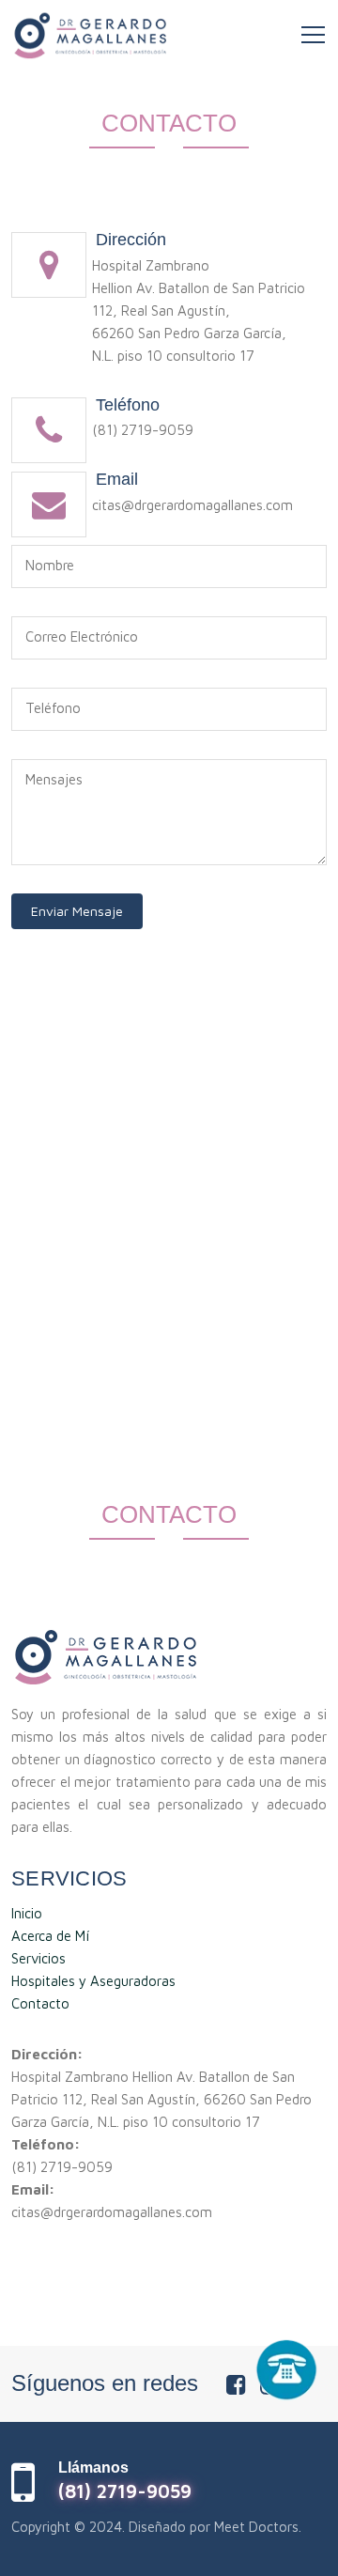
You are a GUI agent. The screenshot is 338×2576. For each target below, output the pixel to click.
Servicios (38, 1958)
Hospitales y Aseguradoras (93, 1981)
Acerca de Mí (50, 1936)
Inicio (27, 1913)
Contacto (40, 2003)
